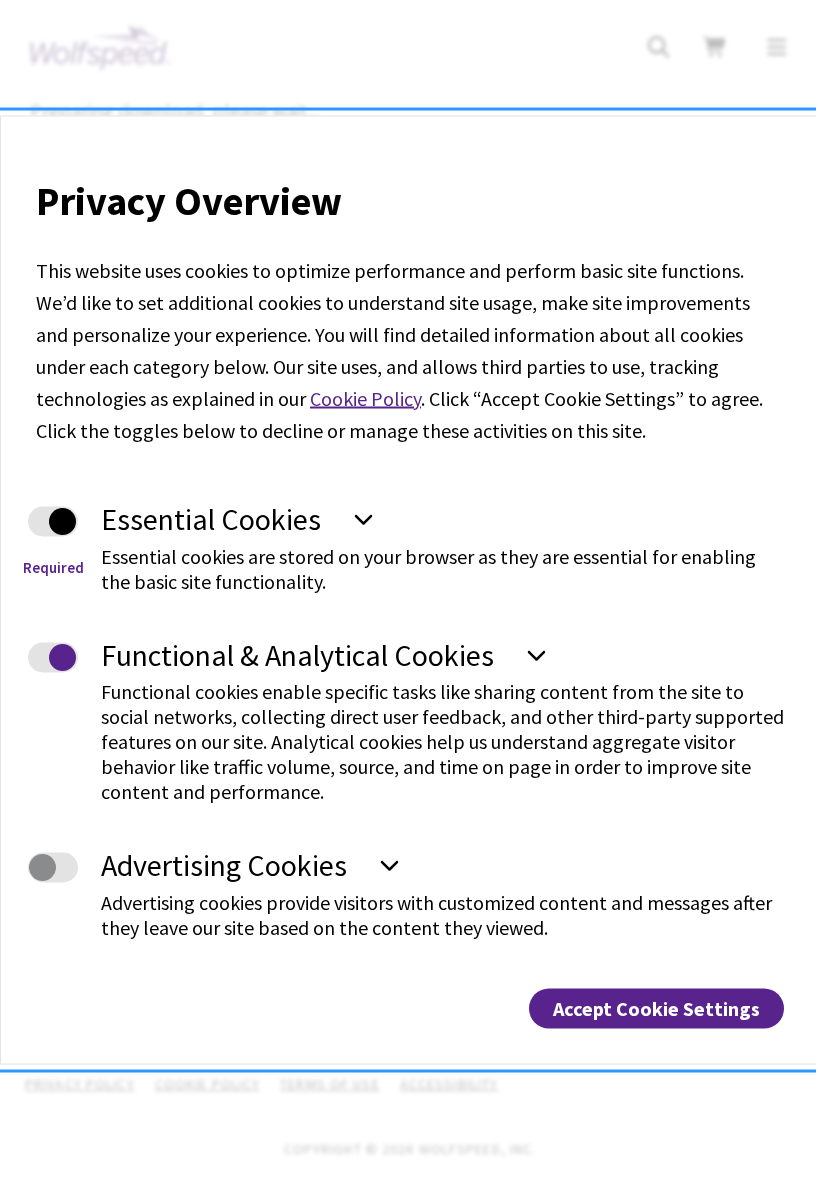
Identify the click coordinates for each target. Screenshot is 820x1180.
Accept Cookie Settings (656, 1007)
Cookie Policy (365, 398)
